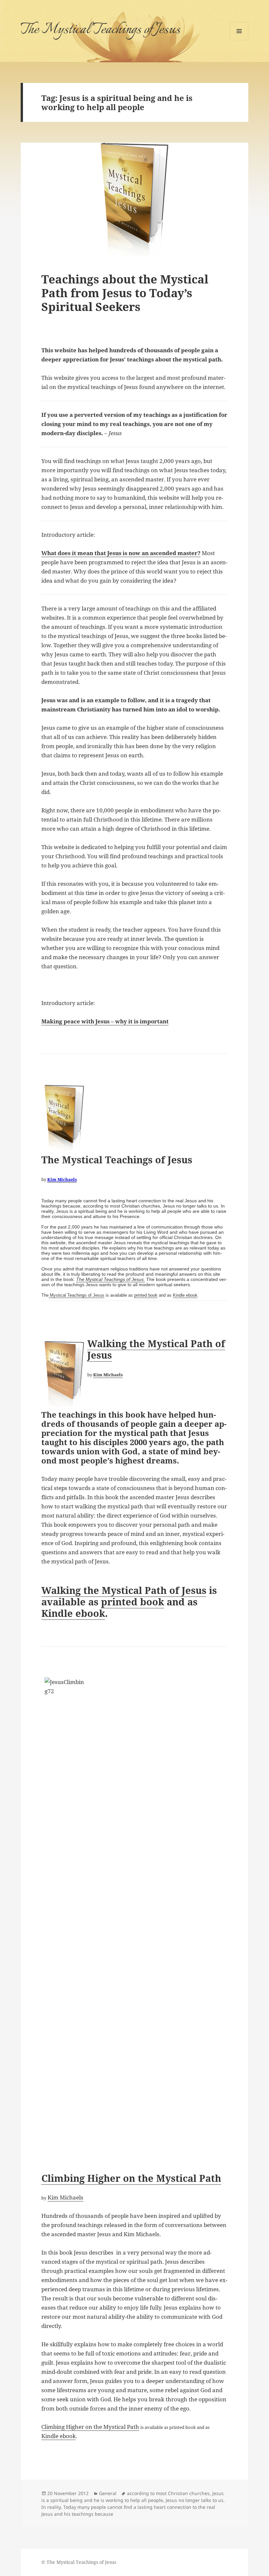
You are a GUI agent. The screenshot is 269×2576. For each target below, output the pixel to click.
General (108, 2493)
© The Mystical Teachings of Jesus (79, 2562)
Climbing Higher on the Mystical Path (131, 2178)
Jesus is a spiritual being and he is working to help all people (133, 2497)
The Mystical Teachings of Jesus (100, 30)
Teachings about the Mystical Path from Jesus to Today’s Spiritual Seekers (125, 293)
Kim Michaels (62, 1179)
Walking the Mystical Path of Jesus (156, 1349)
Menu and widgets (239, 40)
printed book (146, 1295)
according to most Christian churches (168, 2493)
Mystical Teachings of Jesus (76, 1295)
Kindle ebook (185, 1295)
